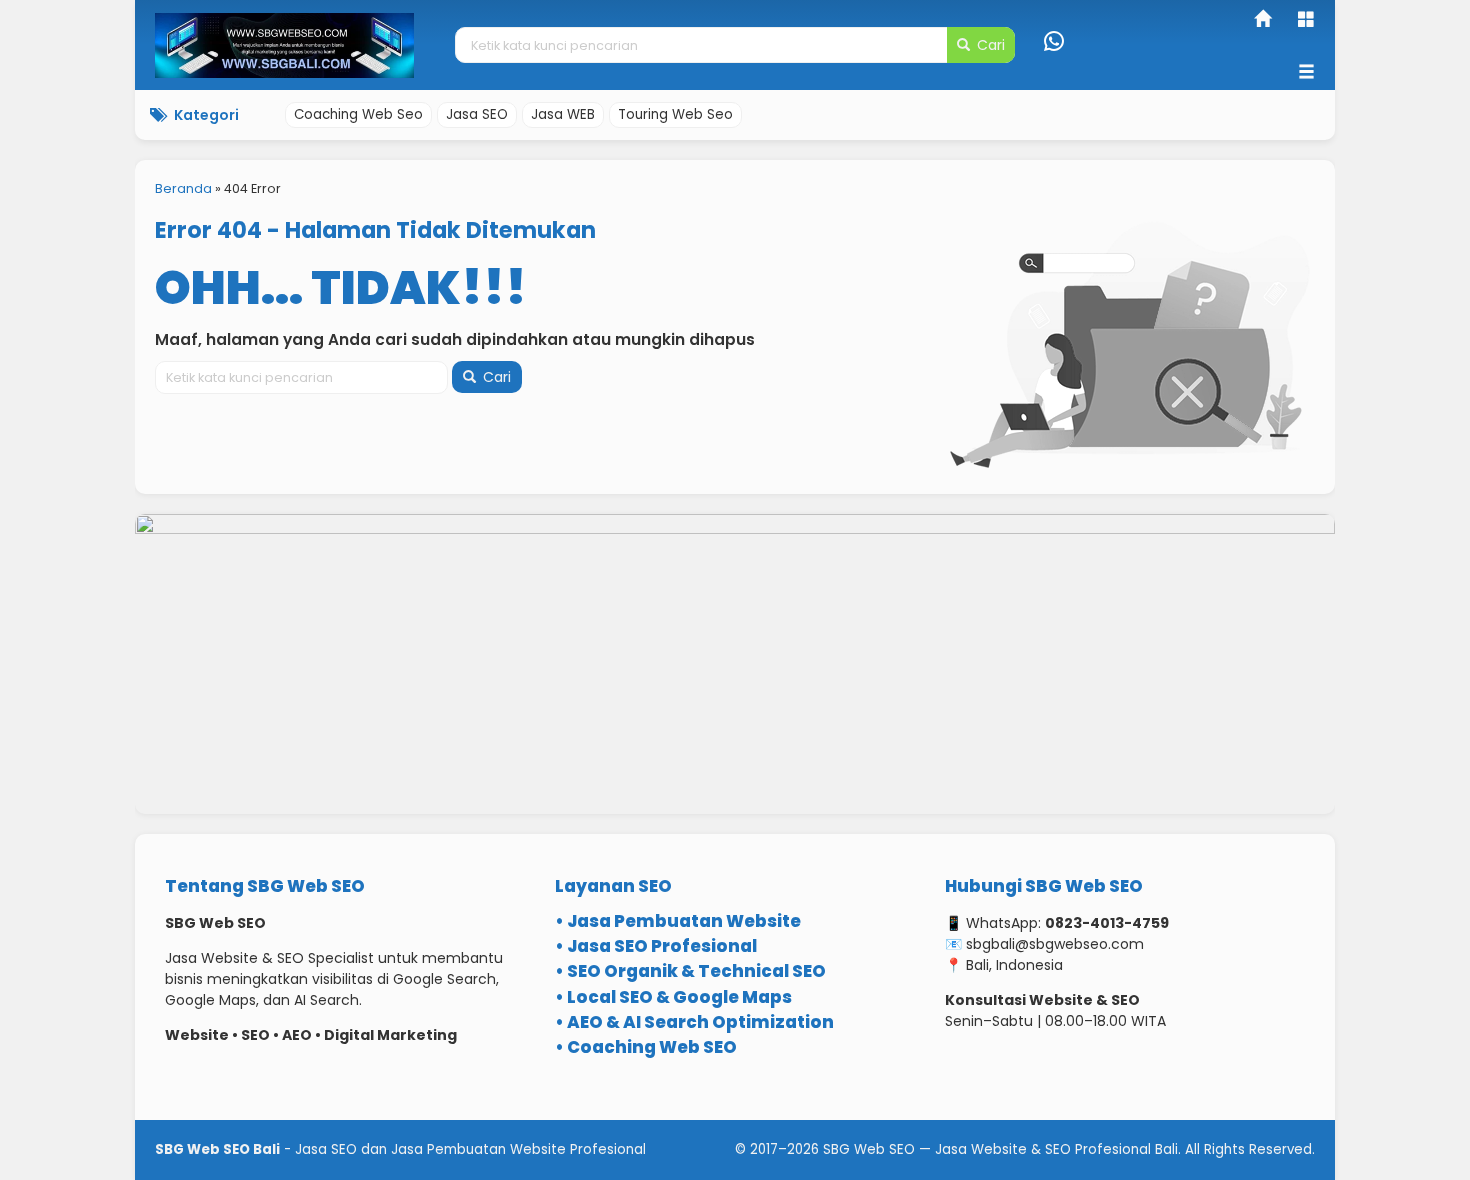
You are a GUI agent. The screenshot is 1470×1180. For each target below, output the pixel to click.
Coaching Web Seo (358, 114)
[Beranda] (1264, 21)
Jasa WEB (563, 114)
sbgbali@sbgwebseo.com (1055, 944)
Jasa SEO (477, 114)
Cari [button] (989, 45)
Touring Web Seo (675, 114)
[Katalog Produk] (1308, 21)
